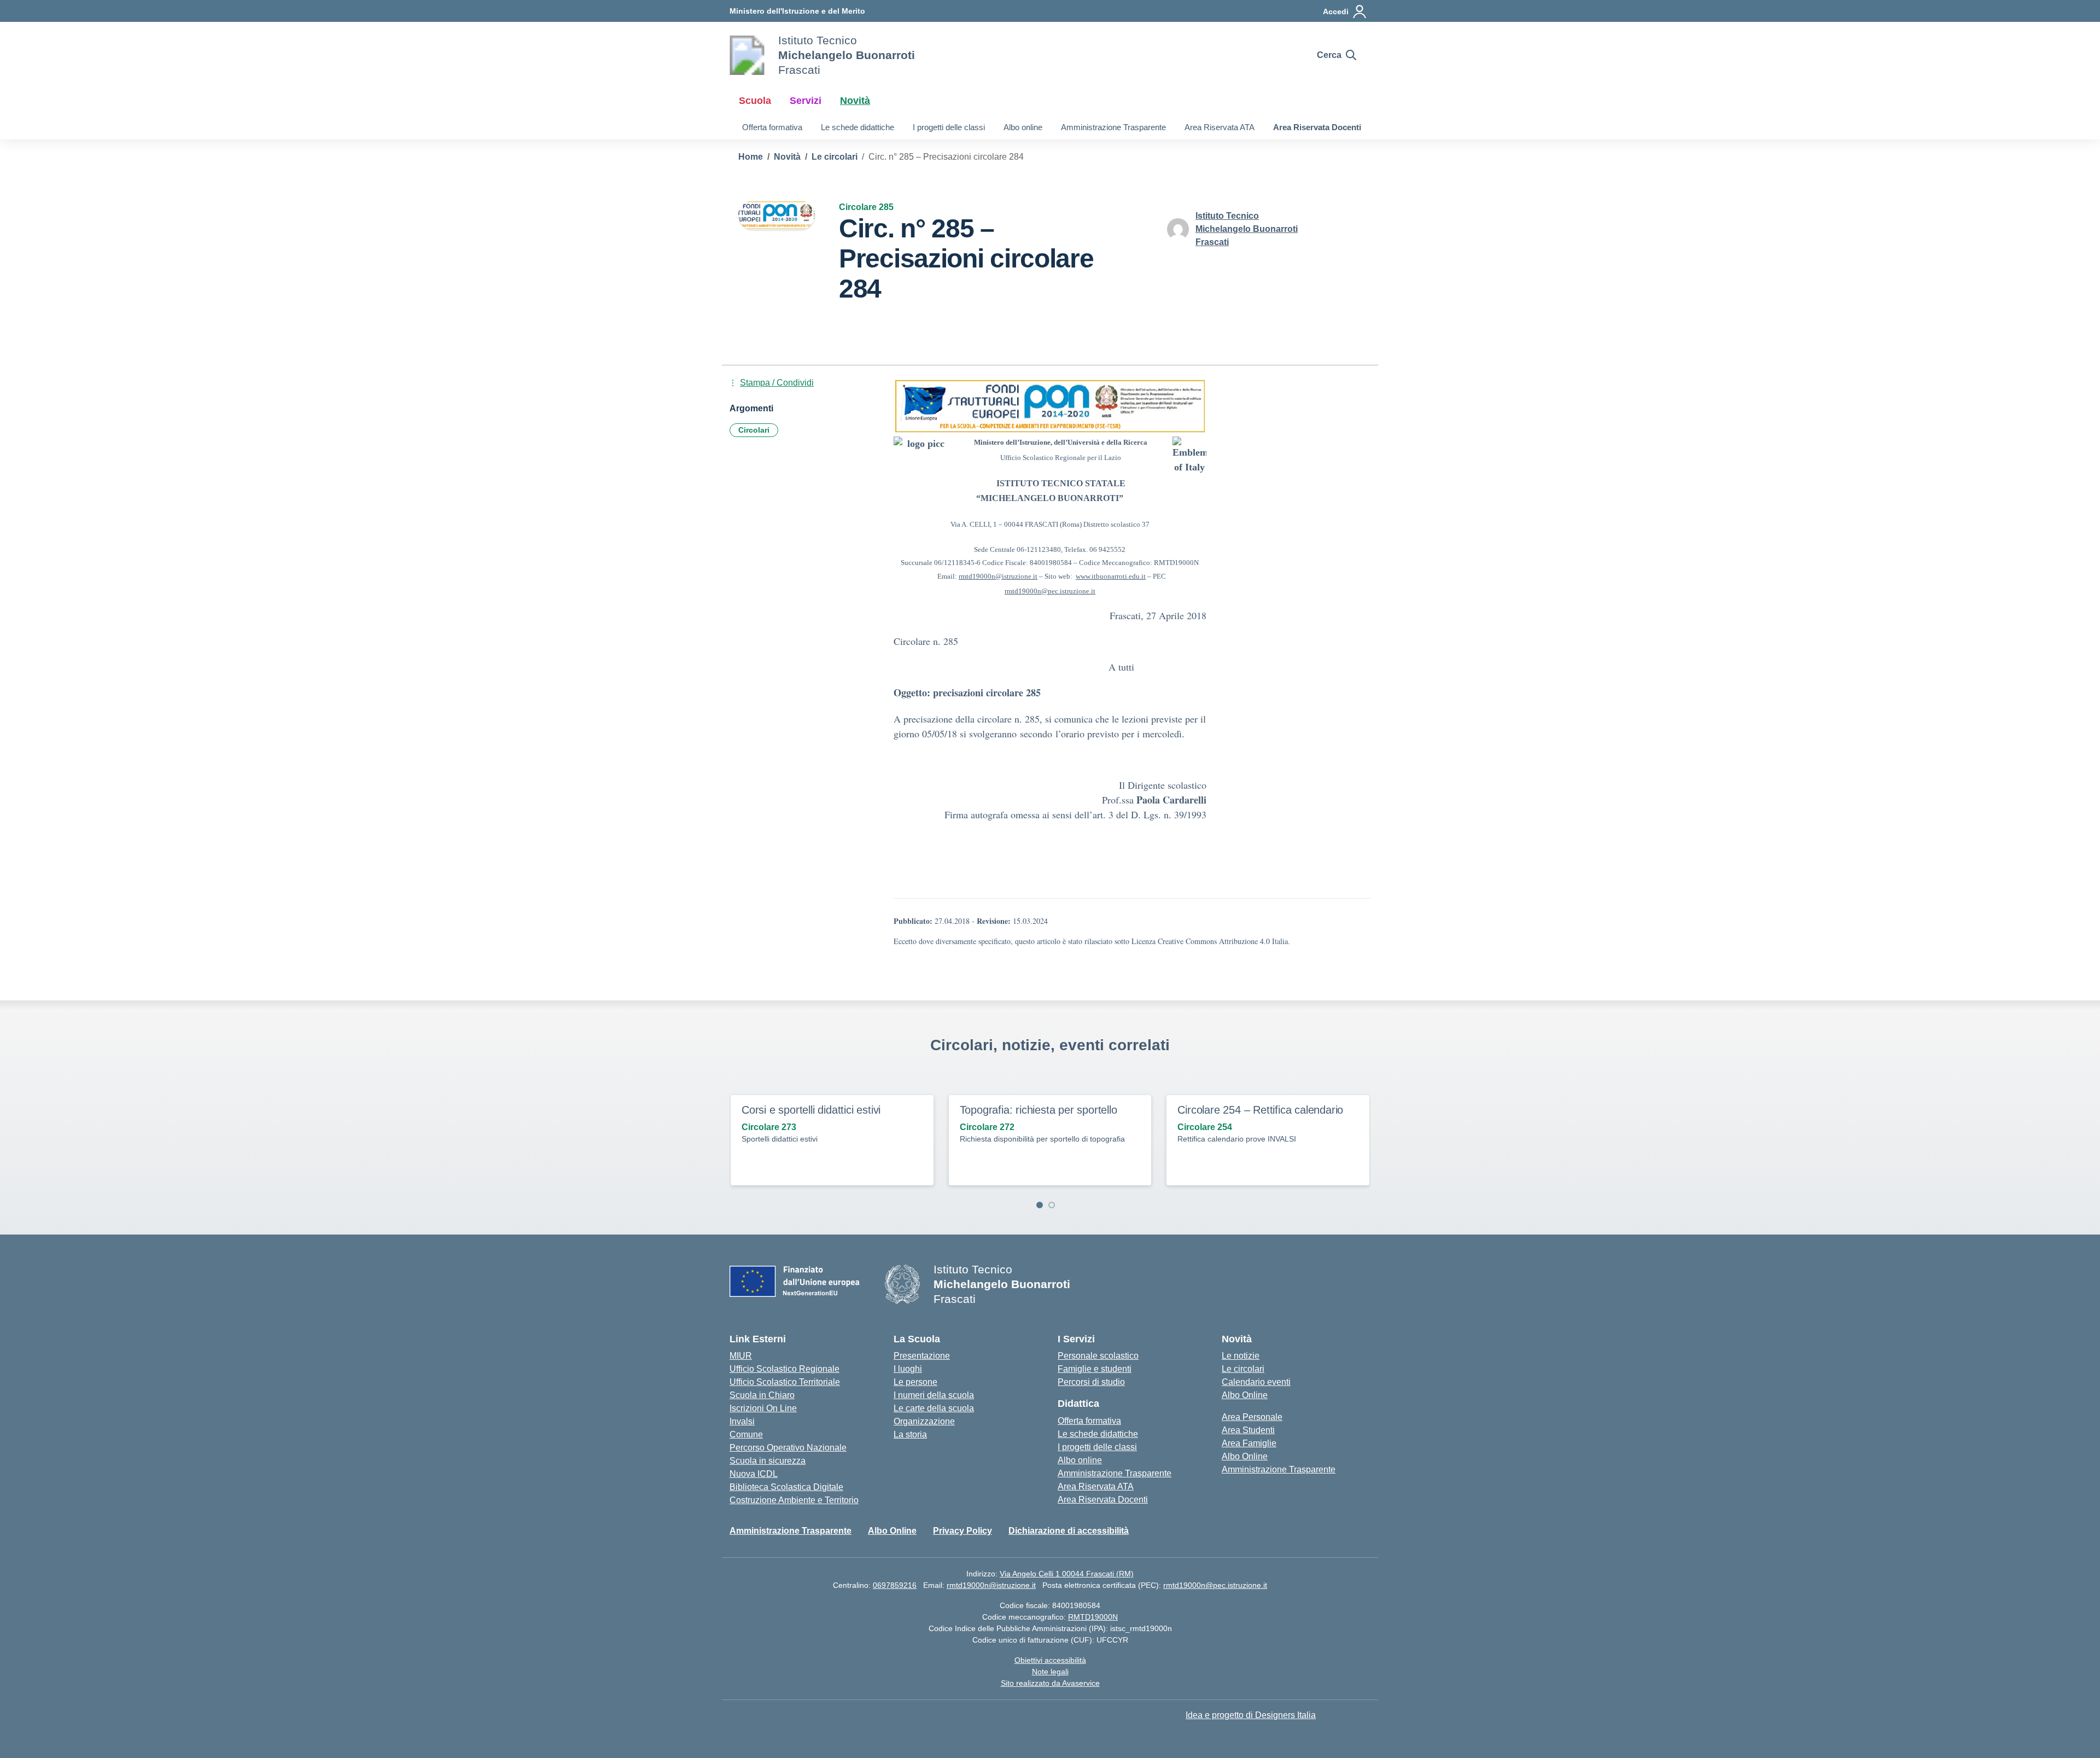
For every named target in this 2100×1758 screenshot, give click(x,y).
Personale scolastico (1098, 1356)
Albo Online (1245, 1395)
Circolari (754, 430)
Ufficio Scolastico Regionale (784, 1369)
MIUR (741, 1356)
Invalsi (742, 1421)
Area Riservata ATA (1220, 127)
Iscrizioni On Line (763, 1408)
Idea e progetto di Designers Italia (1251, 1715)
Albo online (1023, 127)
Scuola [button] (755, 101)
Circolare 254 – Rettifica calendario (1260, 1110)
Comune (746, 1434)
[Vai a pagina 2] (1052, 1205)
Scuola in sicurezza (768, 1461)
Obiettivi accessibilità (1050, 1660)
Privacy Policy (962, 1531)
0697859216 (895, 1585)
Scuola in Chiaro (762, 1395)
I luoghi (908, 1369)
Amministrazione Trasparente (1113, 127)
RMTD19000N (1093, 1617)
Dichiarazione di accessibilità (1069, 1531)
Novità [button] (855, 101)
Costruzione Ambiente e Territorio (794, 1500)
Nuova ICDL (754, 1474)
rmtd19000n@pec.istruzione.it (1215, 1585)
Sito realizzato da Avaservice (1050, 1683)
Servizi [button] (806, 101)
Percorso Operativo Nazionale (788, 1448)
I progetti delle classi (949, 127)
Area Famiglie (1249, 1443)
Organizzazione (924, 1421)
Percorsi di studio (1091, 1382)
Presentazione (922, 1356)
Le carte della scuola (934, 1408)
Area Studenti (1248, 1430)
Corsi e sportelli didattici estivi (811, 1110)
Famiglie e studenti (1095, 1369)
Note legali (1050, 1672)
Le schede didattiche (857, 127)
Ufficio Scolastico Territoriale (785, 1382)
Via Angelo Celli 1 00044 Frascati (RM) (1067, 1574)
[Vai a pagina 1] (1040, 1205)
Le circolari (1243, 1369)
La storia (910, 1434)
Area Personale (1252, 1417)
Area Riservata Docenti (1317, 127)
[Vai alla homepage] (747, 55)
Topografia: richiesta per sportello (1039, 1110)
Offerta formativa (772, 127)
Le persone (915, 1382)
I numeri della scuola (934, 1395)
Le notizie (1241, 1356)
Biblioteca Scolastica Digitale (786, 1487)
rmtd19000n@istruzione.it (991, 1585)
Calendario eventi (1256, 1382)
